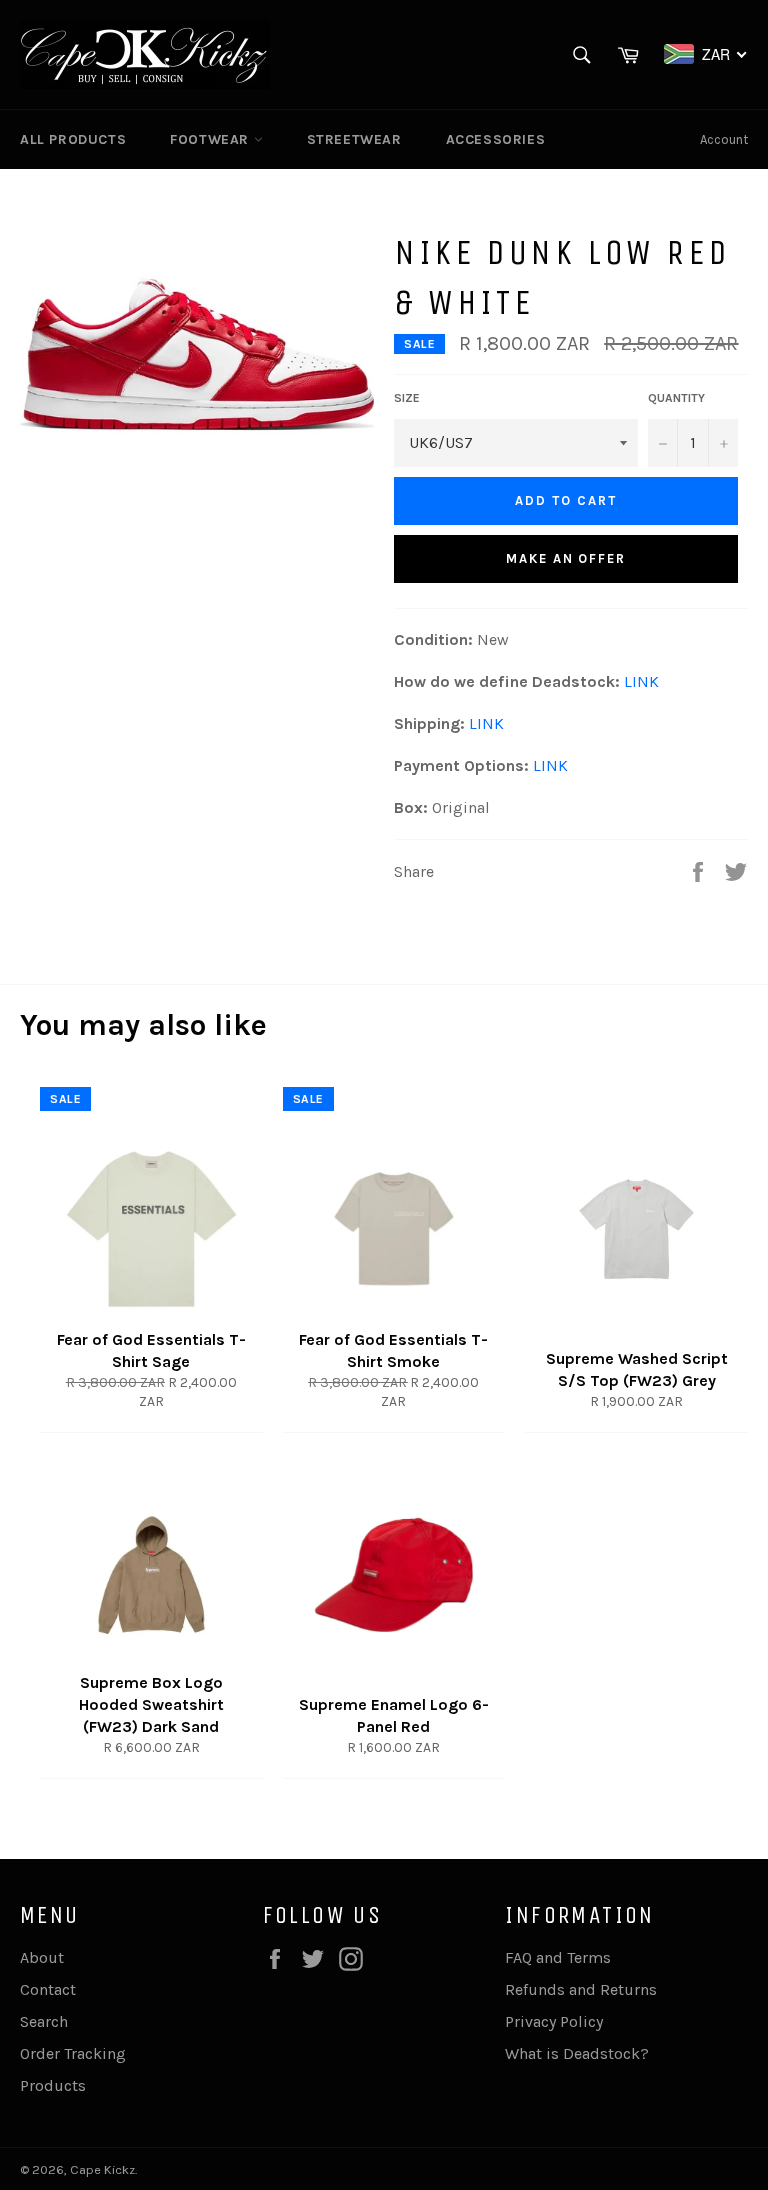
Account (724, 139)
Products (53, 2085)
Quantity (676, 398)
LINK (641, 681)
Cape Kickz (102, 2169)
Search (44, 2021)
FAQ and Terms (558, 1957)
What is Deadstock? (577, 2053)
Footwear (211, 139)
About (42, 1957)
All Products (73, 139)
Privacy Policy (554, 2021)
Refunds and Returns (581, 1989)
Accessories (496, 139)
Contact (48, 1989)
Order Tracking (73, 2053)
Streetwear (354, 139)
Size (407, 398)
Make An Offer (566, 558)
